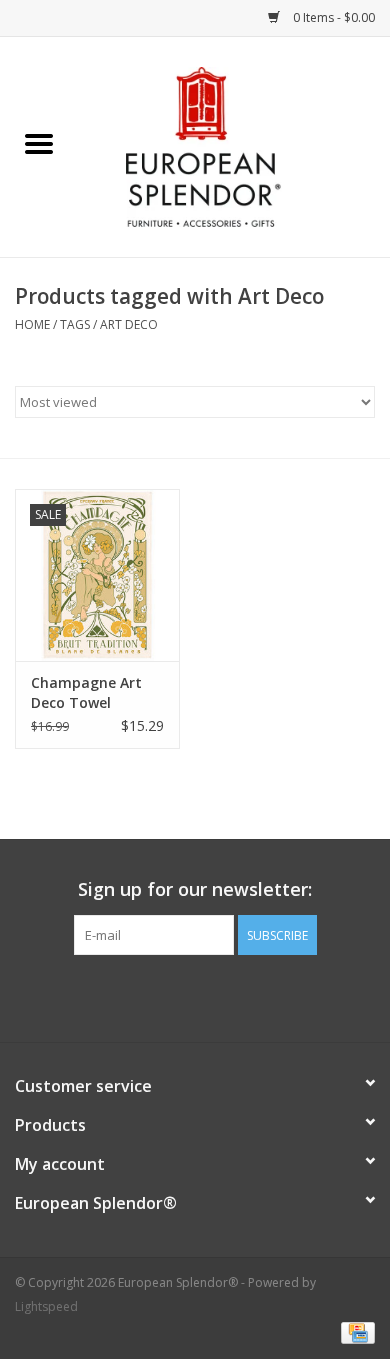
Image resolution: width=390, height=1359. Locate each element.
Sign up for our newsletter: (195, 889)
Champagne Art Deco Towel (86, 692)
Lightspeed (46, 1306)
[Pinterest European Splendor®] (195, 996)
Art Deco (129, 324)
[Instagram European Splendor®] (231, 996)
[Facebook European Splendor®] (159, 996)
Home (32, 324)
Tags (75, 324)
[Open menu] (39, 143)
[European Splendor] (234, 145)
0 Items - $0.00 (332, 17)
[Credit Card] (354, 1331)
